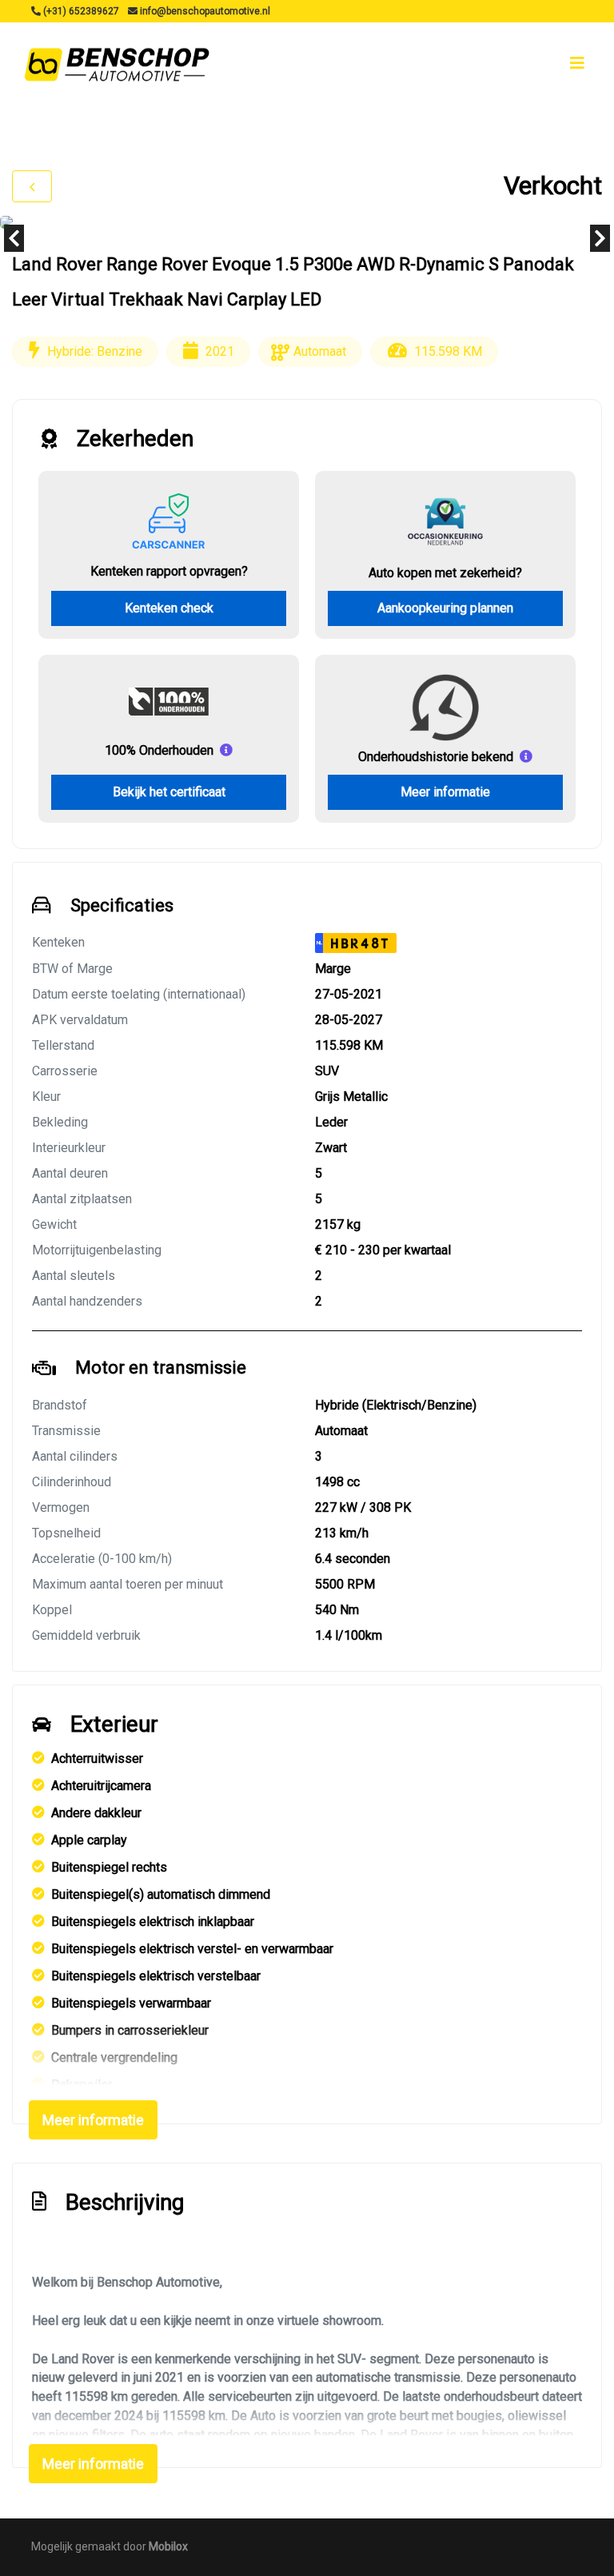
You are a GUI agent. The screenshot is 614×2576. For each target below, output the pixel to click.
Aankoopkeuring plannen (445, 608)
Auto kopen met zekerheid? (445, 573)
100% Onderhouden (159, 750)
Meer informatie (445, 792)
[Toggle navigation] (577, 63)
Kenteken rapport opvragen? (169, 571)
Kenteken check (169, 608)
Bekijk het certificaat (169, 792)
